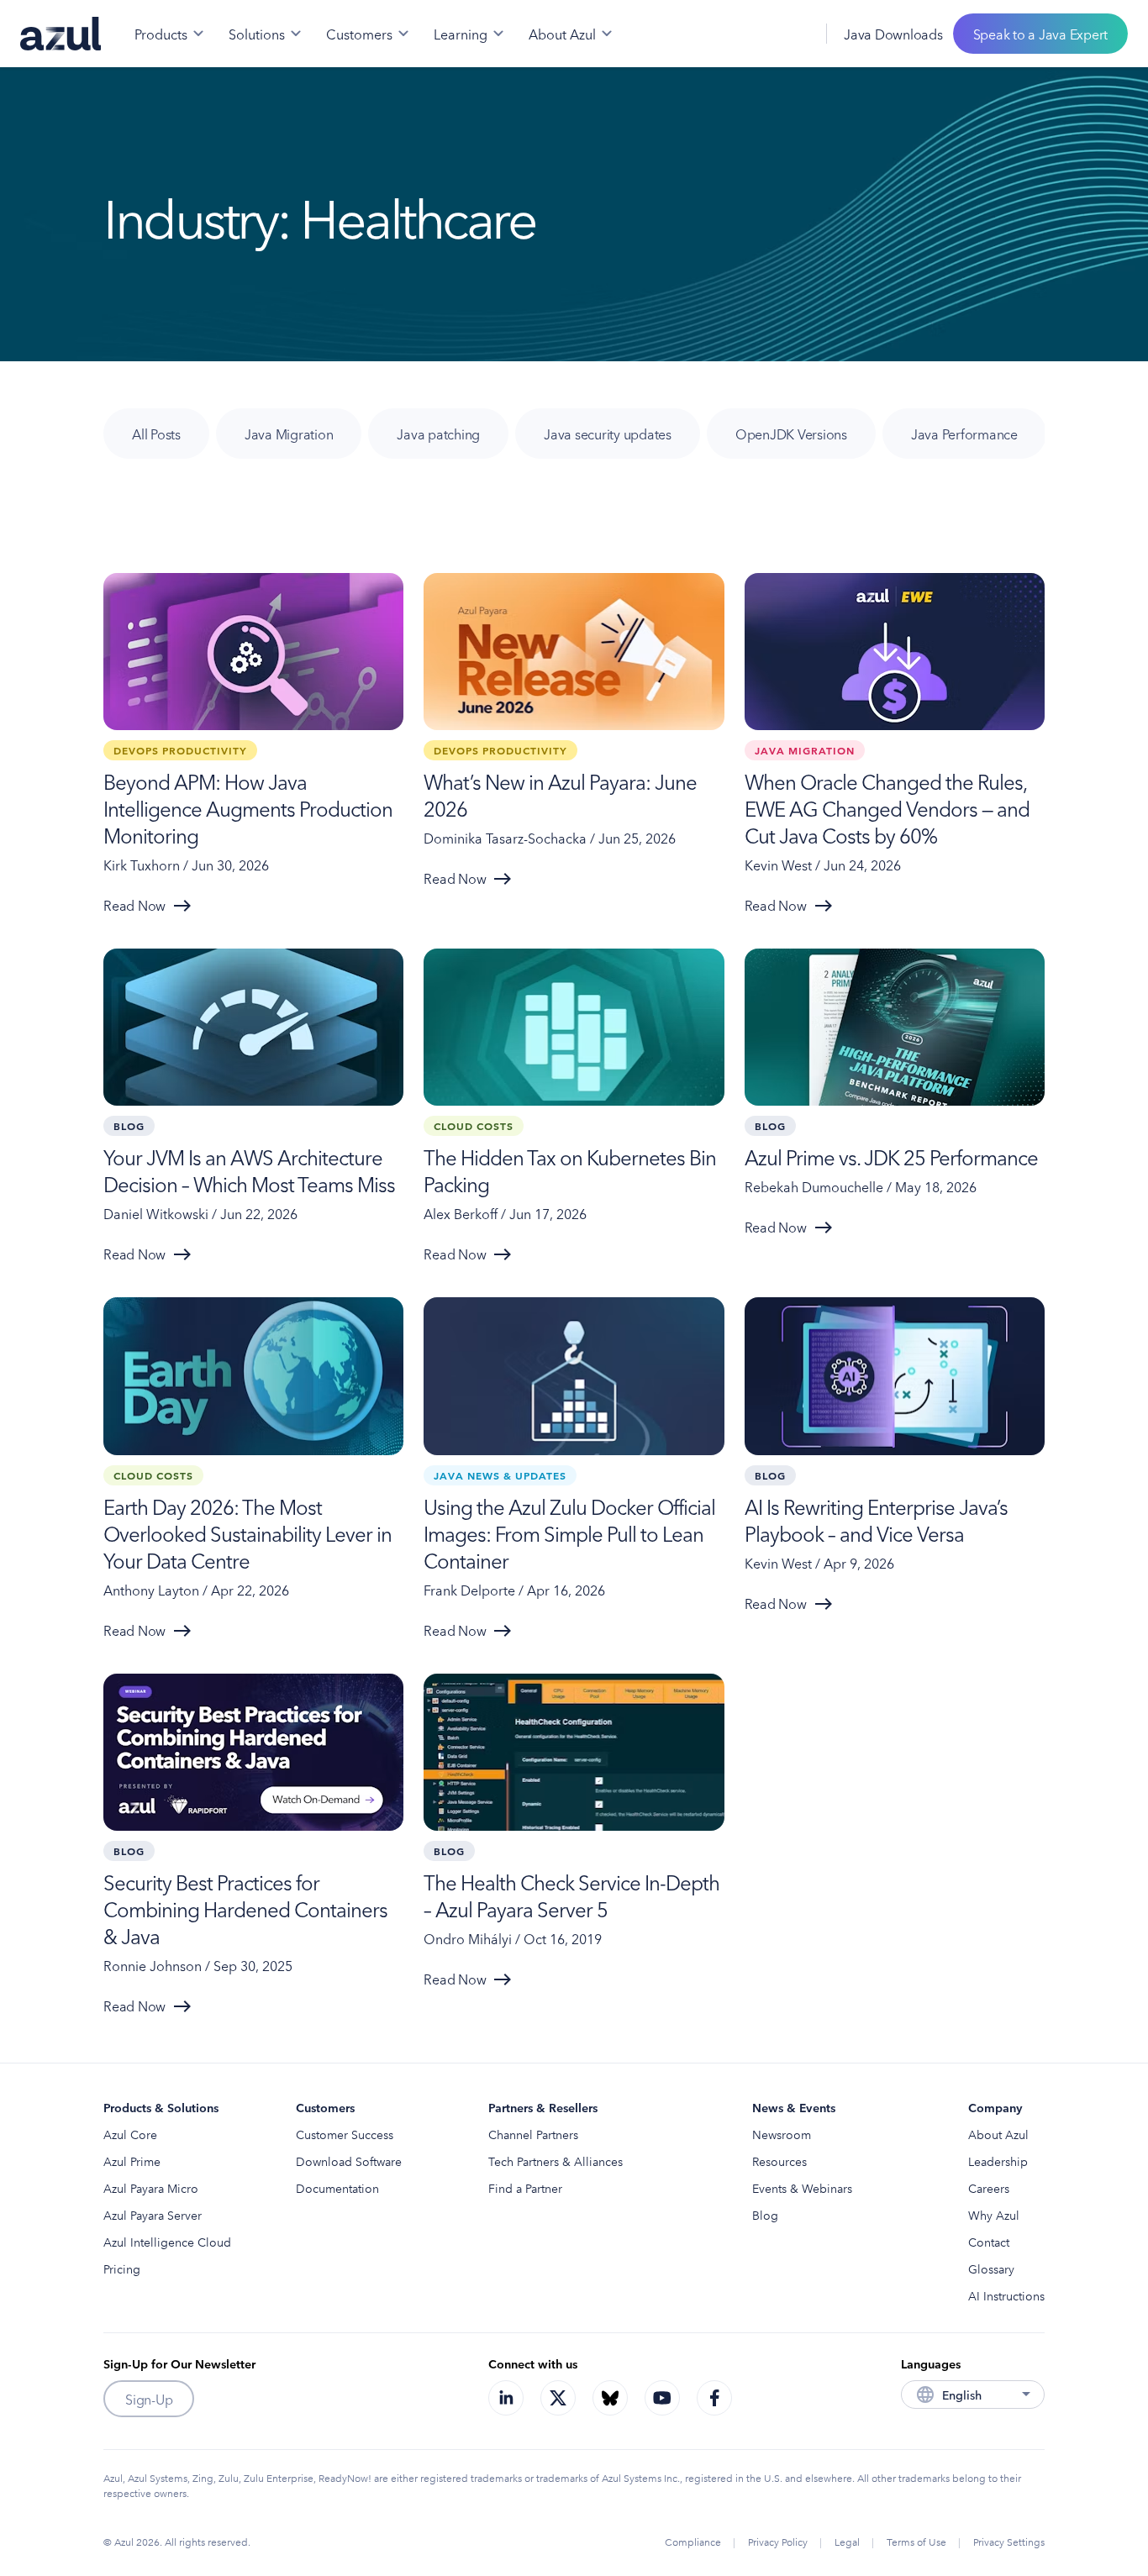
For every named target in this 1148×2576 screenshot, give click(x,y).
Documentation (337, 2188)
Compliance (693, 2541)
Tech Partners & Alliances (556, 2161)
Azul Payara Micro (151, 2188)
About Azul (998, 2134)
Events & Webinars (802, 2188)
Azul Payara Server (153, 2215)
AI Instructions (1006, 2295)
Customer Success (345, 2134)
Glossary (991, 2268)
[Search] (756, 34)
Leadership (998, 2161)
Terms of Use (916, 2541)
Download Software (349, 2161)
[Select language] (793, 34)
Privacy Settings (1009, 2541)
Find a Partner (525, 2188)
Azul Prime (132, 2161)
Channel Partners (533, 2134)
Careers (989, 2188)
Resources (779, 2161)
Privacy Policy (778, 2541)
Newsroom (782, 2134)
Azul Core (130, 2134)
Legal (847, 2541)
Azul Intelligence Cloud (167, 2242)
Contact (989, 2242)
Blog (765, 2215)
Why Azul (994, 2215)
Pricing (122, 2268)
